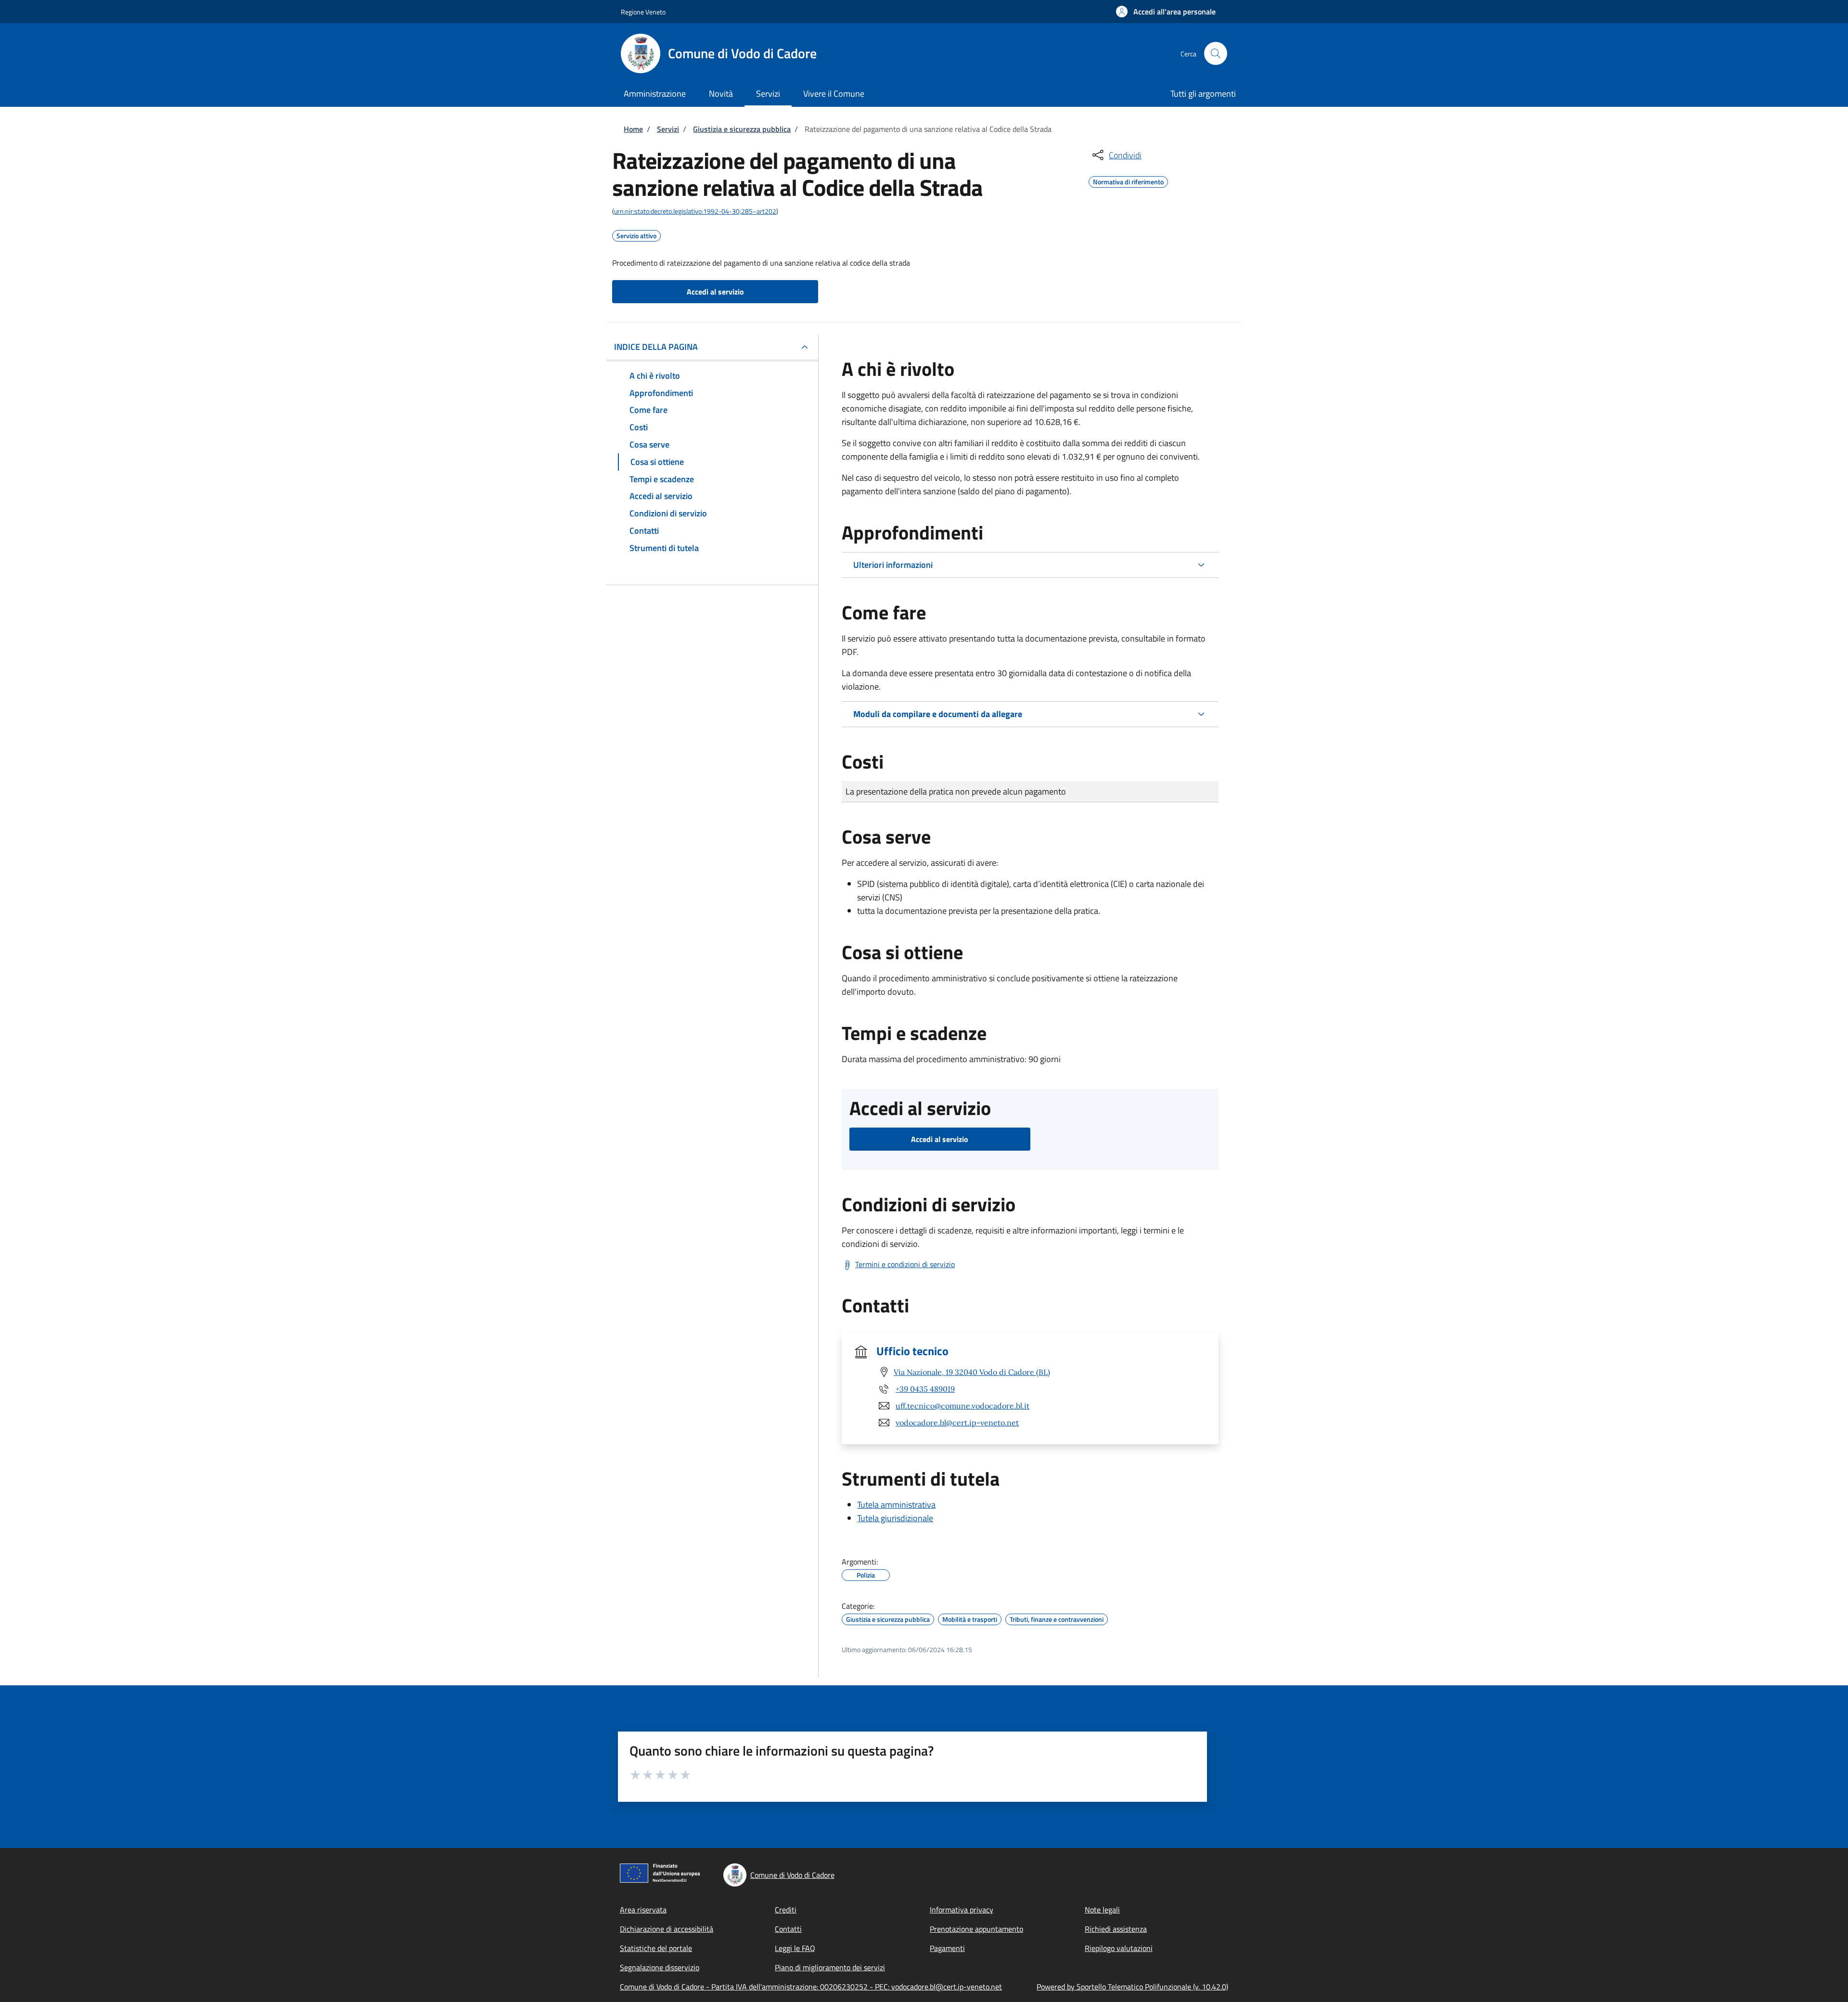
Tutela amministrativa (896, 1505)
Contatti (788, 1929)
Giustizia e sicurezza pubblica (742, 129)
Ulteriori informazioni (893, 565)
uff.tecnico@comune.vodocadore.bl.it (962, 1406)
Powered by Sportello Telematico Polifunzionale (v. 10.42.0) (1132, 1987)
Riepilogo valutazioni (1119, 1948)
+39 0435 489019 (925, 1389)
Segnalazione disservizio (660, 1967)
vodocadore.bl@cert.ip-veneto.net (957, 1423)
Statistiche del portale (656, 1948)
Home (633, 129)
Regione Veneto (643, 12)
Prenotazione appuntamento (976, 1929)
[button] (1166, 12)
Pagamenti (947, 1948)
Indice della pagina (656, 347)
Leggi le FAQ (795, 1948)
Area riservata (643, 1910)
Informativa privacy (962, 1910)
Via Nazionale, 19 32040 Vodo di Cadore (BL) (972, 1372)
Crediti (786, 1910)
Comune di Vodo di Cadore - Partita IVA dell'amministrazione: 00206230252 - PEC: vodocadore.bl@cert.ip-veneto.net (811, 1987)
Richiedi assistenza (1116, 1929)
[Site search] (1216, 53)
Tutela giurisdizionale (895, 1518)
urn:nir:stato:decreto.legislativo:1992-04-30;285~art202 (695, 211)
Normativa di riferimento (1128, 180)
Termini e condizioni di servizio (905, 1264)
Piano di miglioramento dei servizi (830, 1967)
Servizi (668, 129)
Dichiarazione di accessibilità (667, 1929)
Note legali (1102, 1910)
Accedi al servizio (715, 292)
